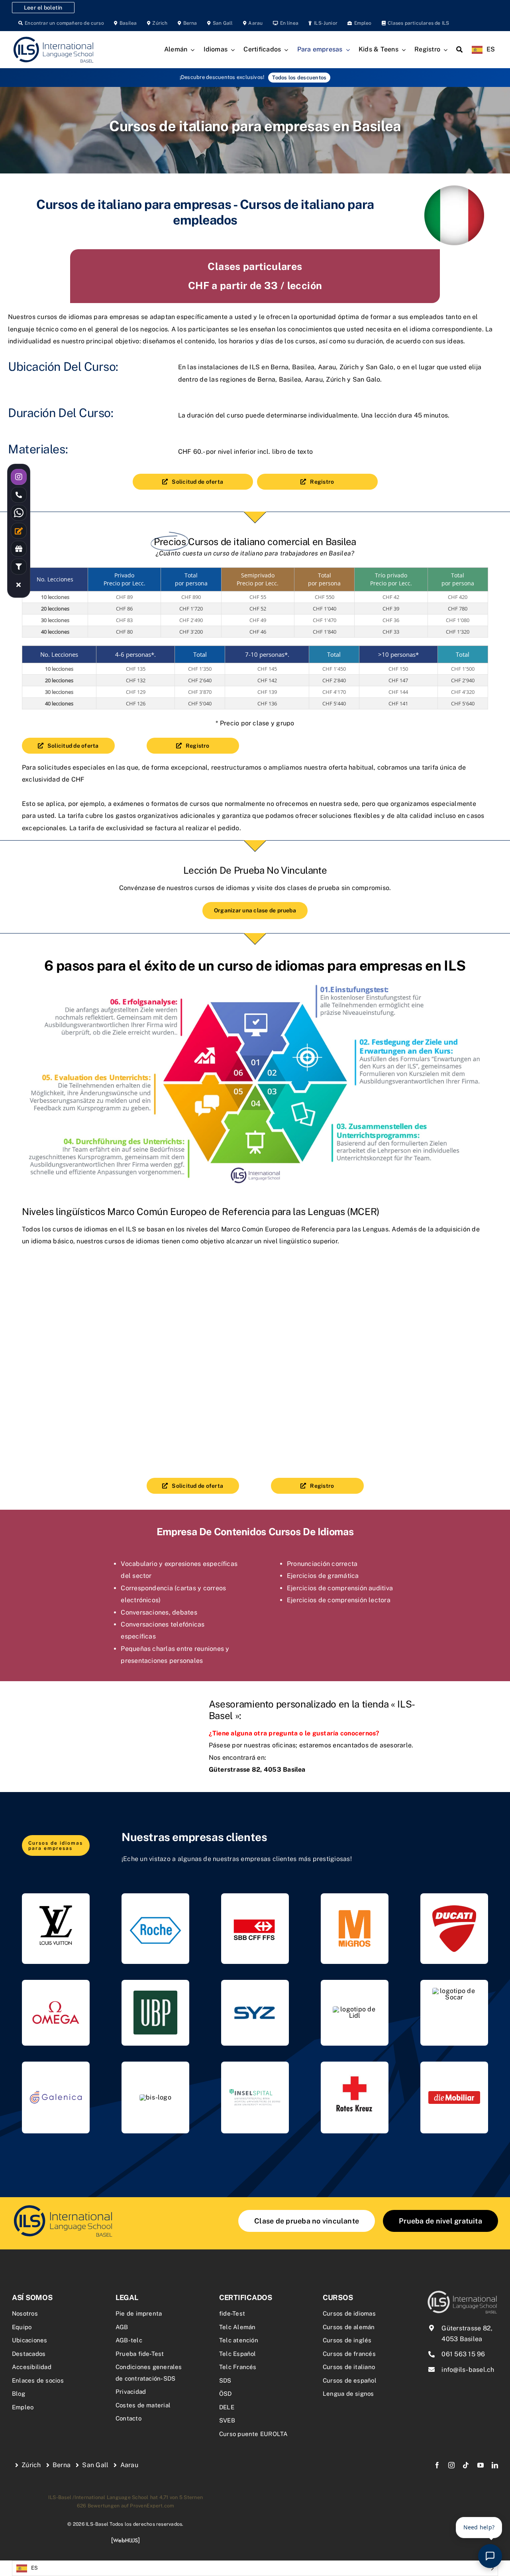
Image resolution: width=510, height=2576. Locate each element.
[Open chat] (490, 2556)
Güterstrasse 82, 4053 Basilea (257, 1770)
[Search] (459, 50)
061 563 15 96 (463, 2354)
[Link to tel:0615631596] (19, 495)
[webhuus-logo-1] (126, 2540)
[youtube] (481, 2465)
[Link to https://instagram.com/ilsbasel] (19, 477)
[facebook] (437, 2465)
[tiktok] (466, 2465)
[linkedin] (495, 2465)
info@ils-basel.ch (468, 2370)
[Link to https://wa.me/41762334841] (19, 513)
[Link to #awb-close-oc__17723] (19, 585)
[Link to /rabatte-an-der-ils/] (19, 549)
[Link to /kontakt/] (19, 531)
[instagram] (451, 2465)
